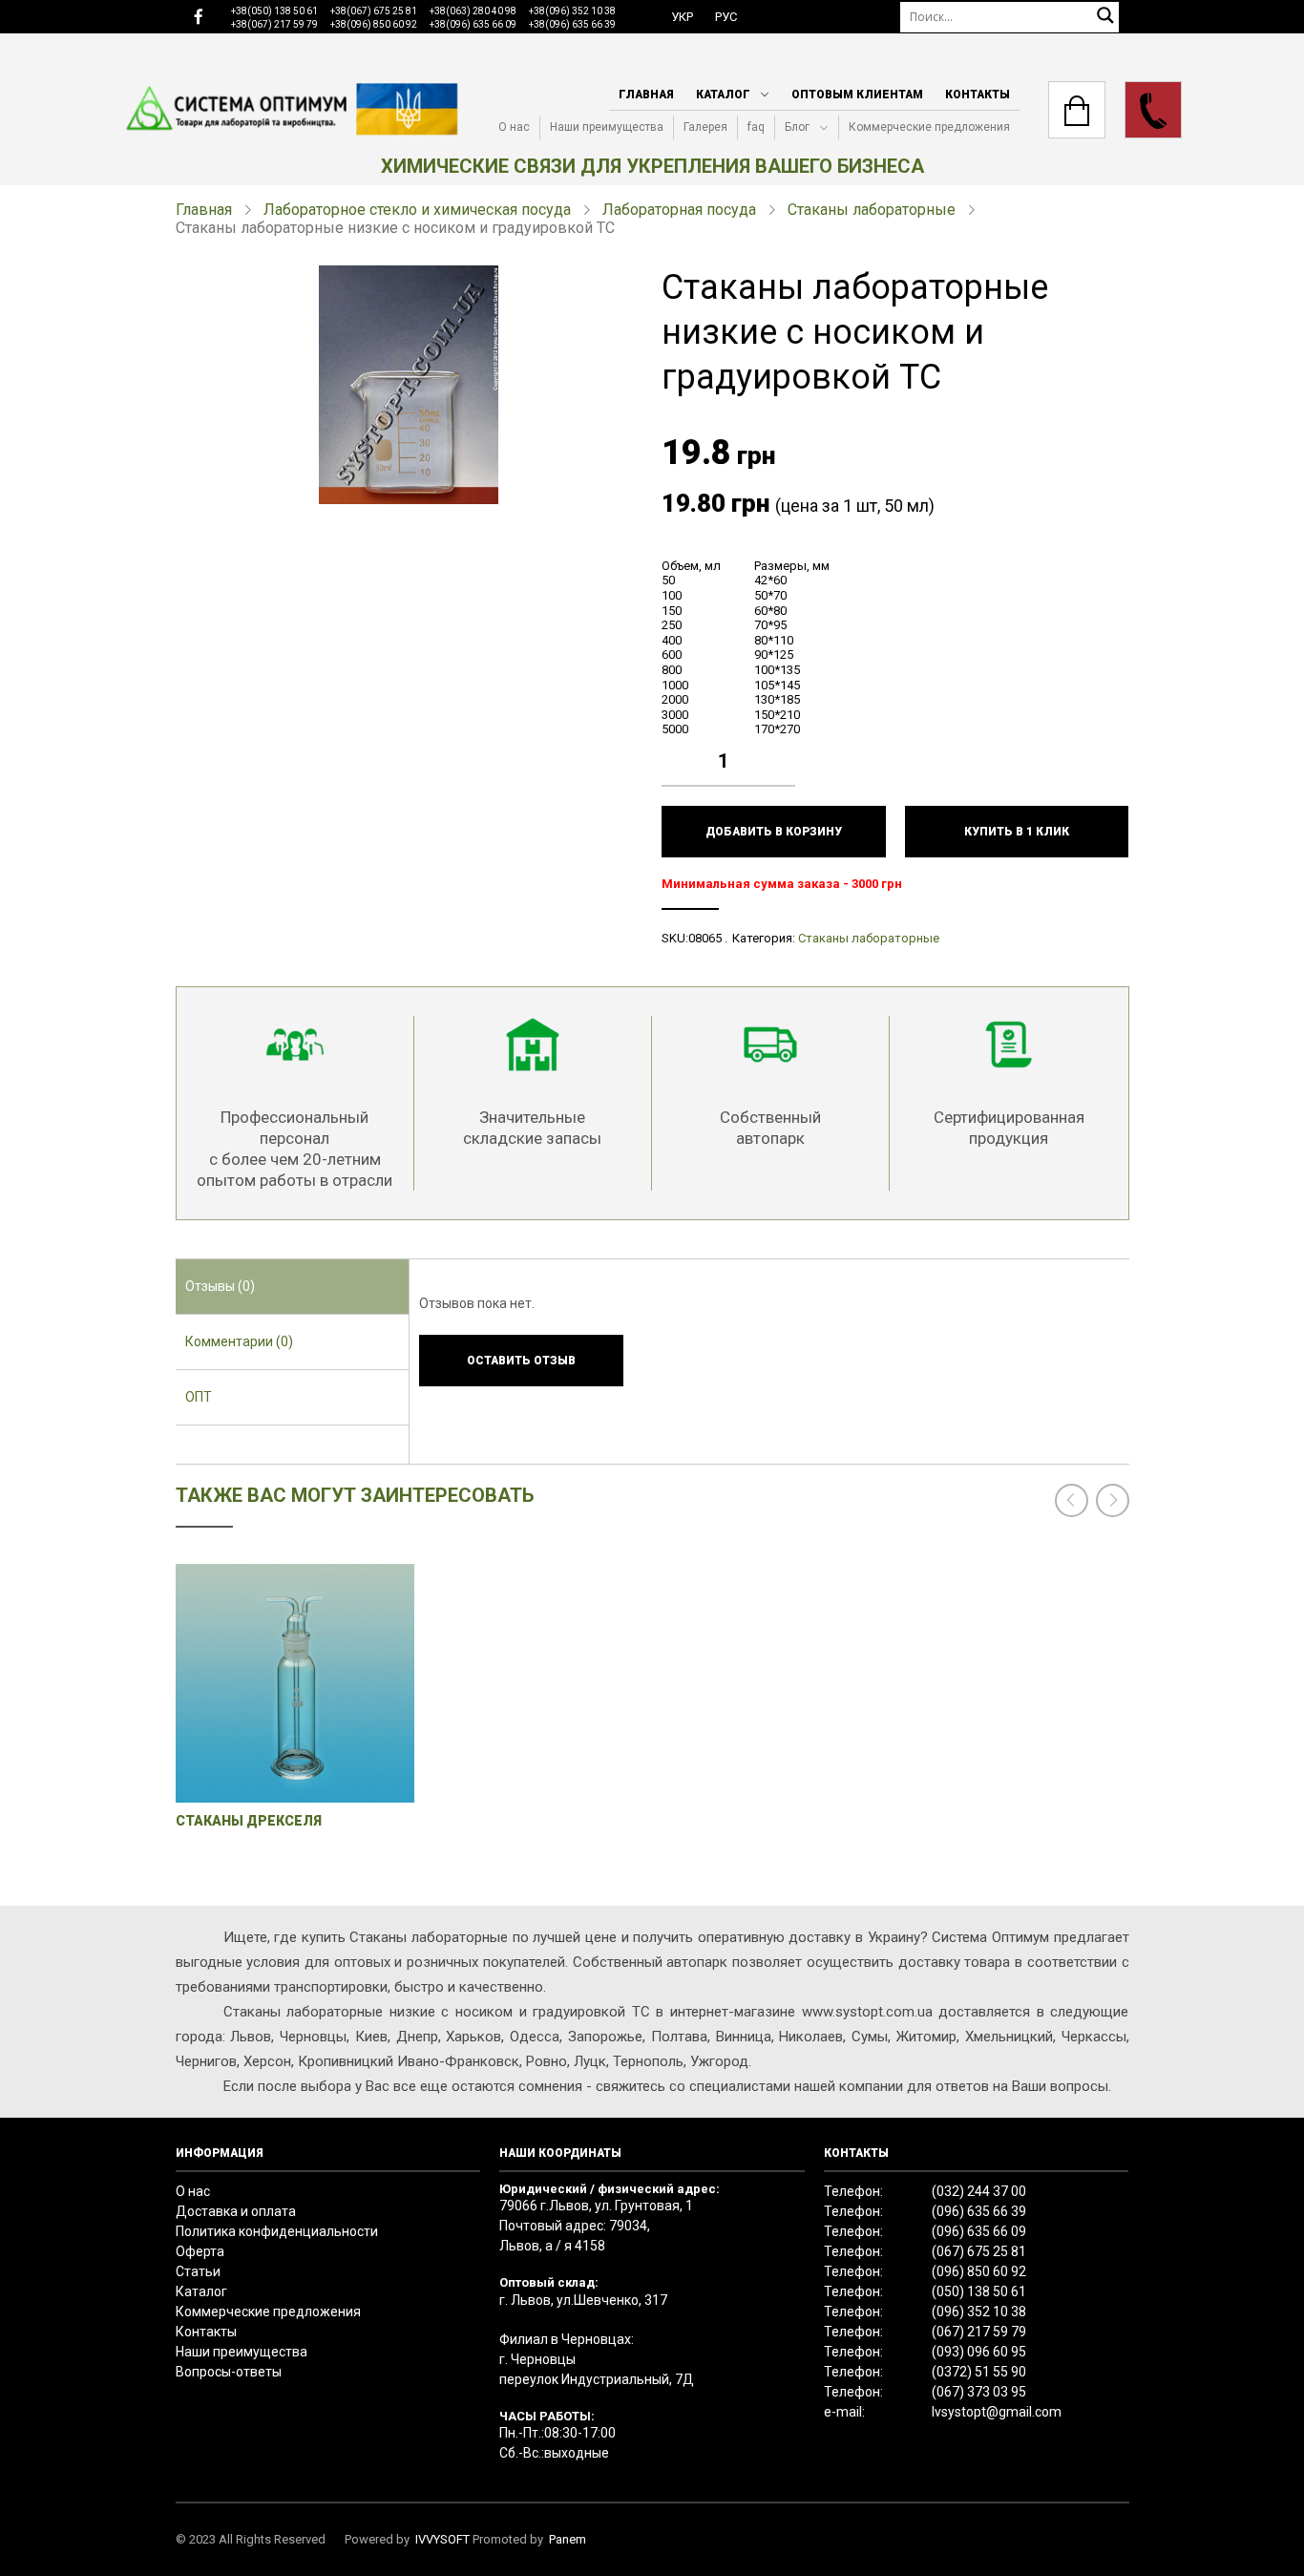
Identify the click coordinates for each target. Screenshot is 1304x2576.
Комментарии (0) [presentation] (239, 1341)
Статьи (198, 2271)
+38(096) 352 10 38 (572, 11)
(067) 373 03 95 (979, 2392)
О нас (514, 127)
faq (756, 127)
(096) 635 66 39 (979, 2211)
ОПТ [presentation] (199, 1397)
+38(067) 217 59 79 (274, 24)
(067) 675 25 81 (979, 2251)
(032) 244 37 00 (979, 2191)
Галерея (705, 127)
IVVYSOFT (442, 2539)
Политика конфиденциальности (277, 2231)
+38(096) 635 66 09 (473, 24)
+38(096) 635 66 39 (572, 24)
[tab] (293, 1287)
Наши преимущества (607, 127)
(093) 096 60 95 (979, 2352)
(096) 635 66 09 (979, 2231)
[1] (786, 747)
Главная (646, 95)
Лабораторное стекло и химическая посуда (417, 210)
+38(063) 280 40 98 (473, 11)
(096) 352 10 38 (979, 2312)
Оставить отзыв (521, 1361)
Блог (797, 127)
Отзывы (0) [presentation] (220, 1286)
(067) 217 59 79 (979, 2332)
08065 (705, 938)
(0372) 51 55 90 (979, 2372)
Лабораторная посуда (679, 210)
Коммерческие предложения (929, 127)
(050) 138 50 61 (979, 2291)
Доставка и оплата (236, 2211)
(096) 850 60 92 (979, 2271)
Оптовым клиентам (857, 95)
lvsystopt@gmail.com (997, 2412)
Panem (568, 2539)
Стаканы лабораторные (872, 210)
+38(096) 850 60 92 (374, 24)
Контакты (978, 95)
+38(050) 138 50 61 (274, 11)
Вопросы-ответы (229, 2372)
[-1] (786, 775)
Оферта (200, 2251)
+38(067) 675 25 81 (374, 11)
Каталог (723, 95)
